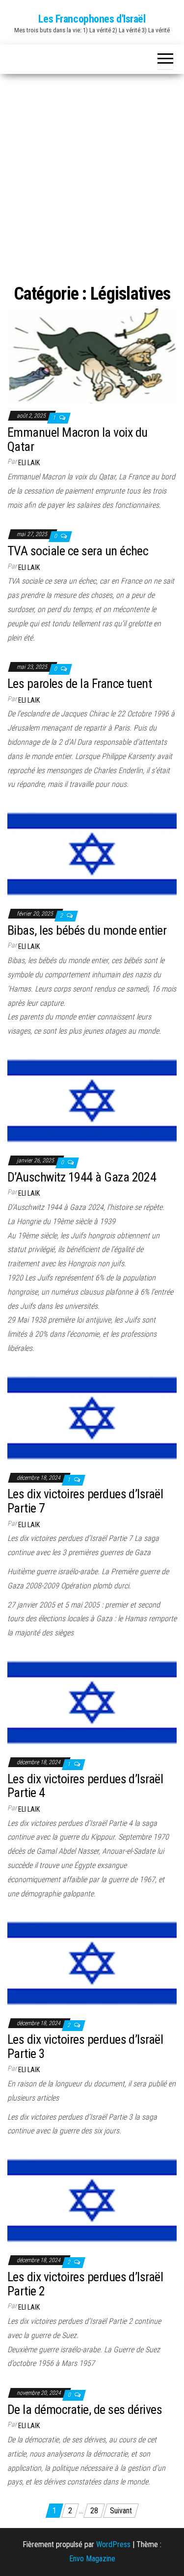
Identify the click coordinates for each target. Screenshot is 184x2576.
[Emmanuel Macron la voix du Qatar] (92, 356)
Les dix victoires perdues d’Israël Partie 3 (85, 2046)
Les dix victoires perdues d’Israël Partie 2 (85, 2284)
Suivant (121, 2511)
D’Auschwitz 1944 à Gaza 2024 (82, 1177)
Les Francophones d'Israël (92, 19)
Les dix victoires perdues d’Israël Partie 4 (85, 1786)
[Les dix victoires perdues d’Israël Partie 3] (92, 1963)
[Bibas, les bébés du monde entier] (92, 853)
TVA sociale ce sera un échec (78, 551)
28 (94, 2511)
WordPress (113, 2544)
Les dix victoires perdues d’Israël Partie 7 (85, 1501)
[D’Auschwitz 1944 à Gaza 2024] (92, 1100)
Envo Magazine (92, 2559)
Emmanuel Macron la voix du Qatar (77, 439)
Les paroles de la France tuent (79, 684)
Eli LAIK (29, 463)
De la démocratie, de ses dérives (85, 2410)
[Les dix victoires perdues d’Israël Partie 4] (92, 1702)
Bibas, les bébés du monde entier (87, 930)
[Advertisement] (92, 171)
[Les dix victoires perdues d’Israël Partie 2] (92, 2200)
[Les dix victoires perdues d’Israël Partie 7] (92, 1417)
